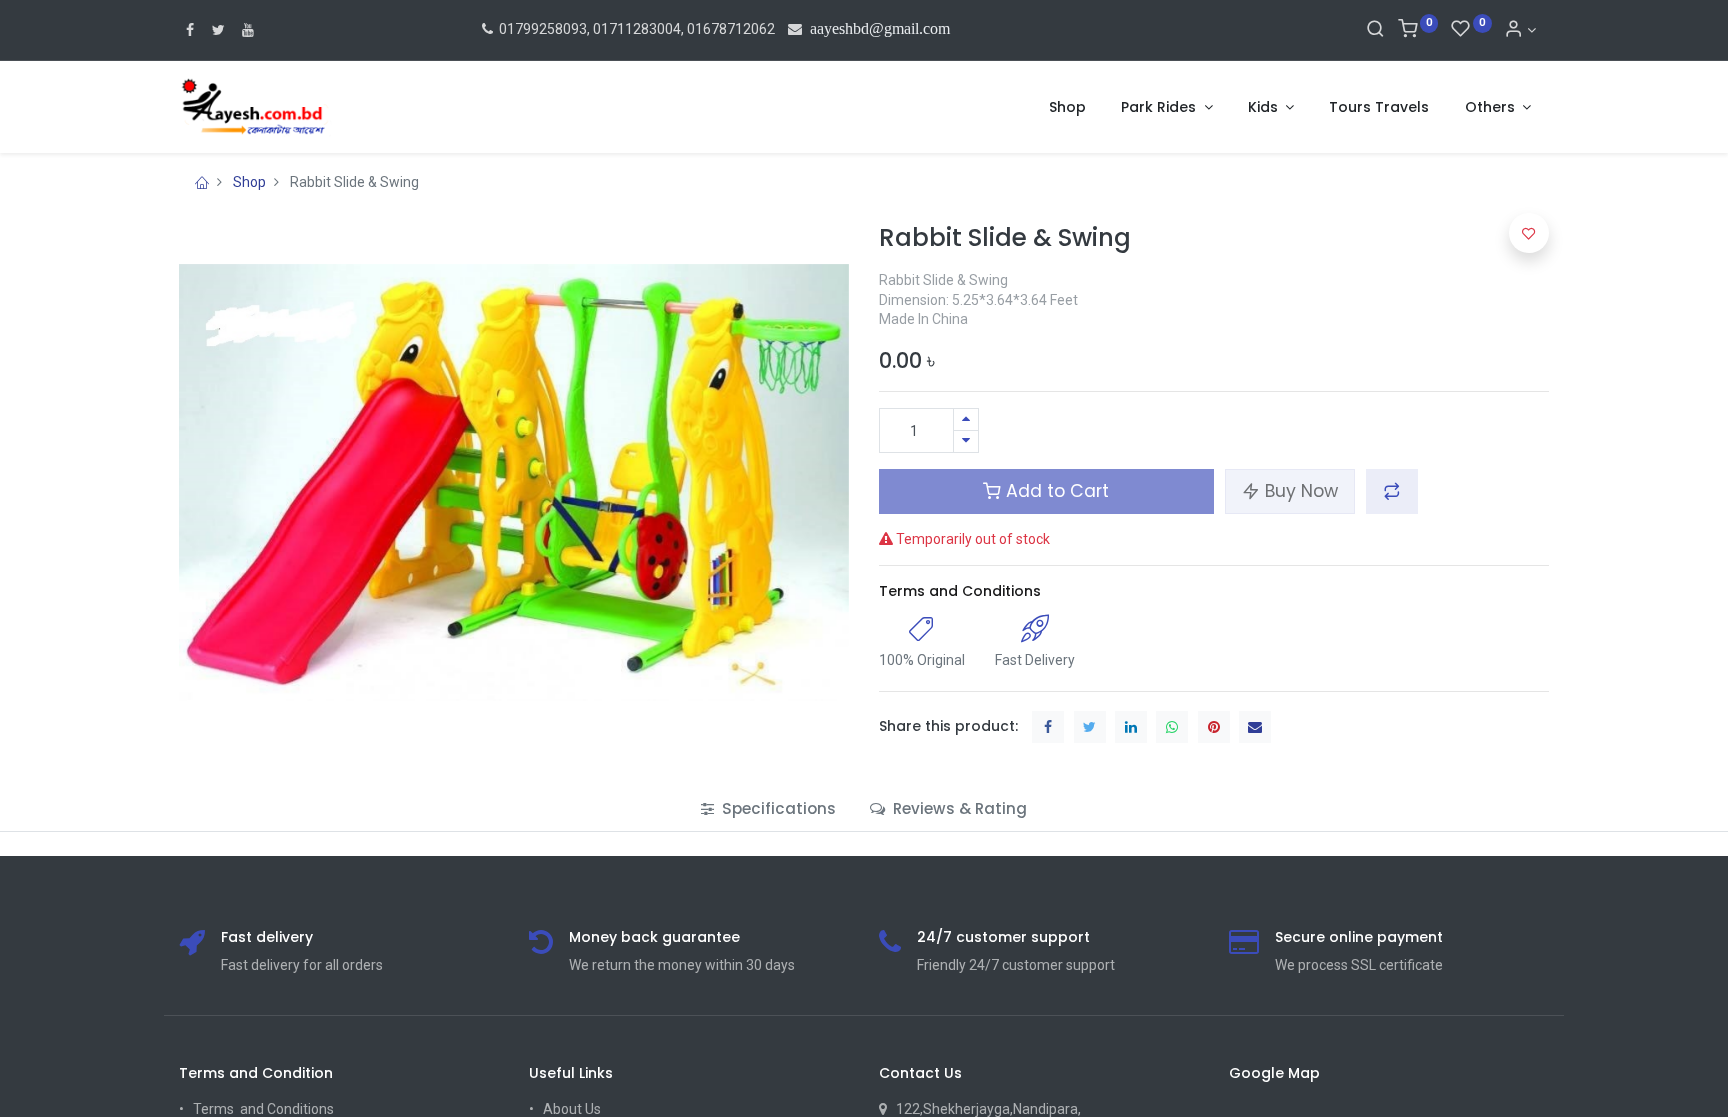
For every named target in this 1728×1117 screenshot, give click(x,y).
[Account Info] (1520, 30)
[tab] (768, 808)
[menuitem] (1067, 108)
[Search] (1375, 30)
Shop (249, 182)
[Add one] (966, 419)
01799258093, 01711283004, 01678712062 (635, 29)
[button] (1392, 491)
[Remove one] (966, 441)
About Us (572, 1109)
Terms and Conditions (960, 591)
